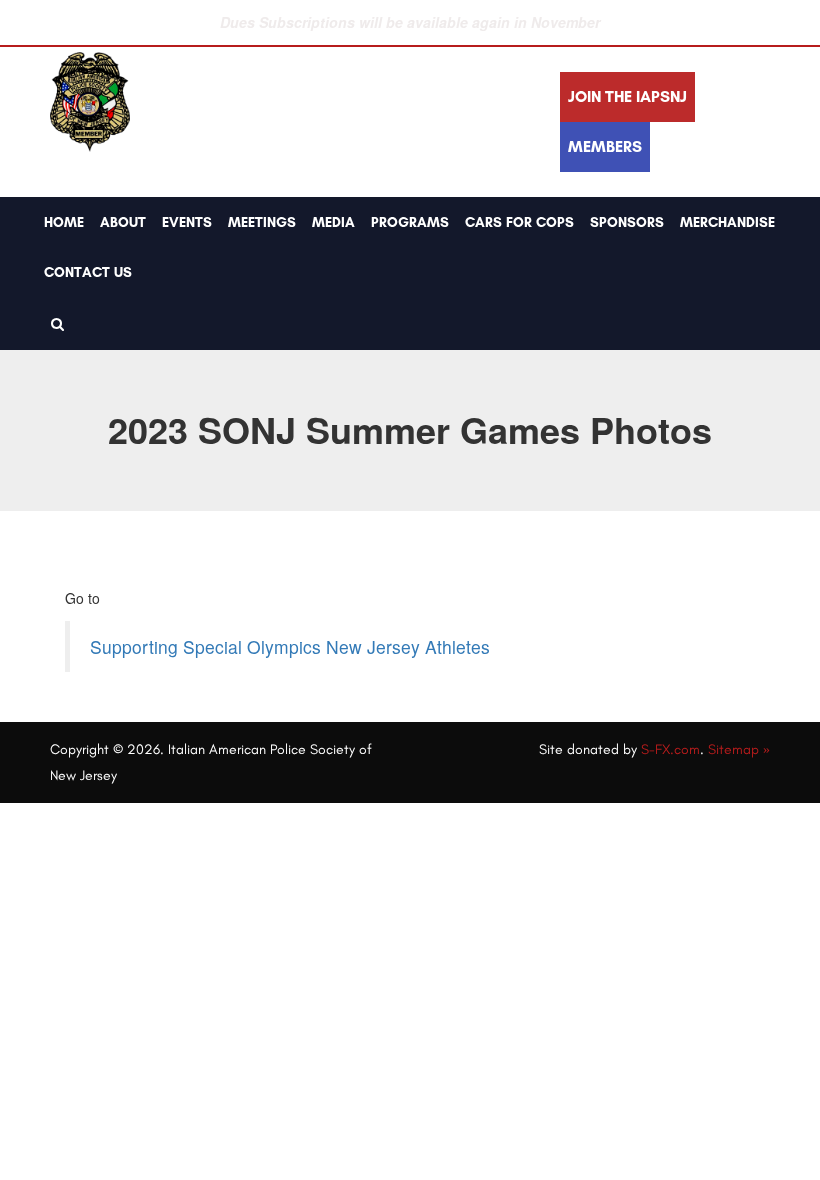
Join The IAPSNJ (627, 96)
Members (605, 146)
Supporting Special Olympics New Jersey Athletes (290, 646)
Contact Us (88, 272)
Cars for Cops (519, 222)
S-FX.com (670, 749)
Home (64, 222)
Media (333, 222)
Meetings (262, 222)
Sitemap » (739, 749)
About (123, 222)
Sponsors (627, 222)
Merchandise (727, 222)
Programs (410, 222)
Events (187, 222)
